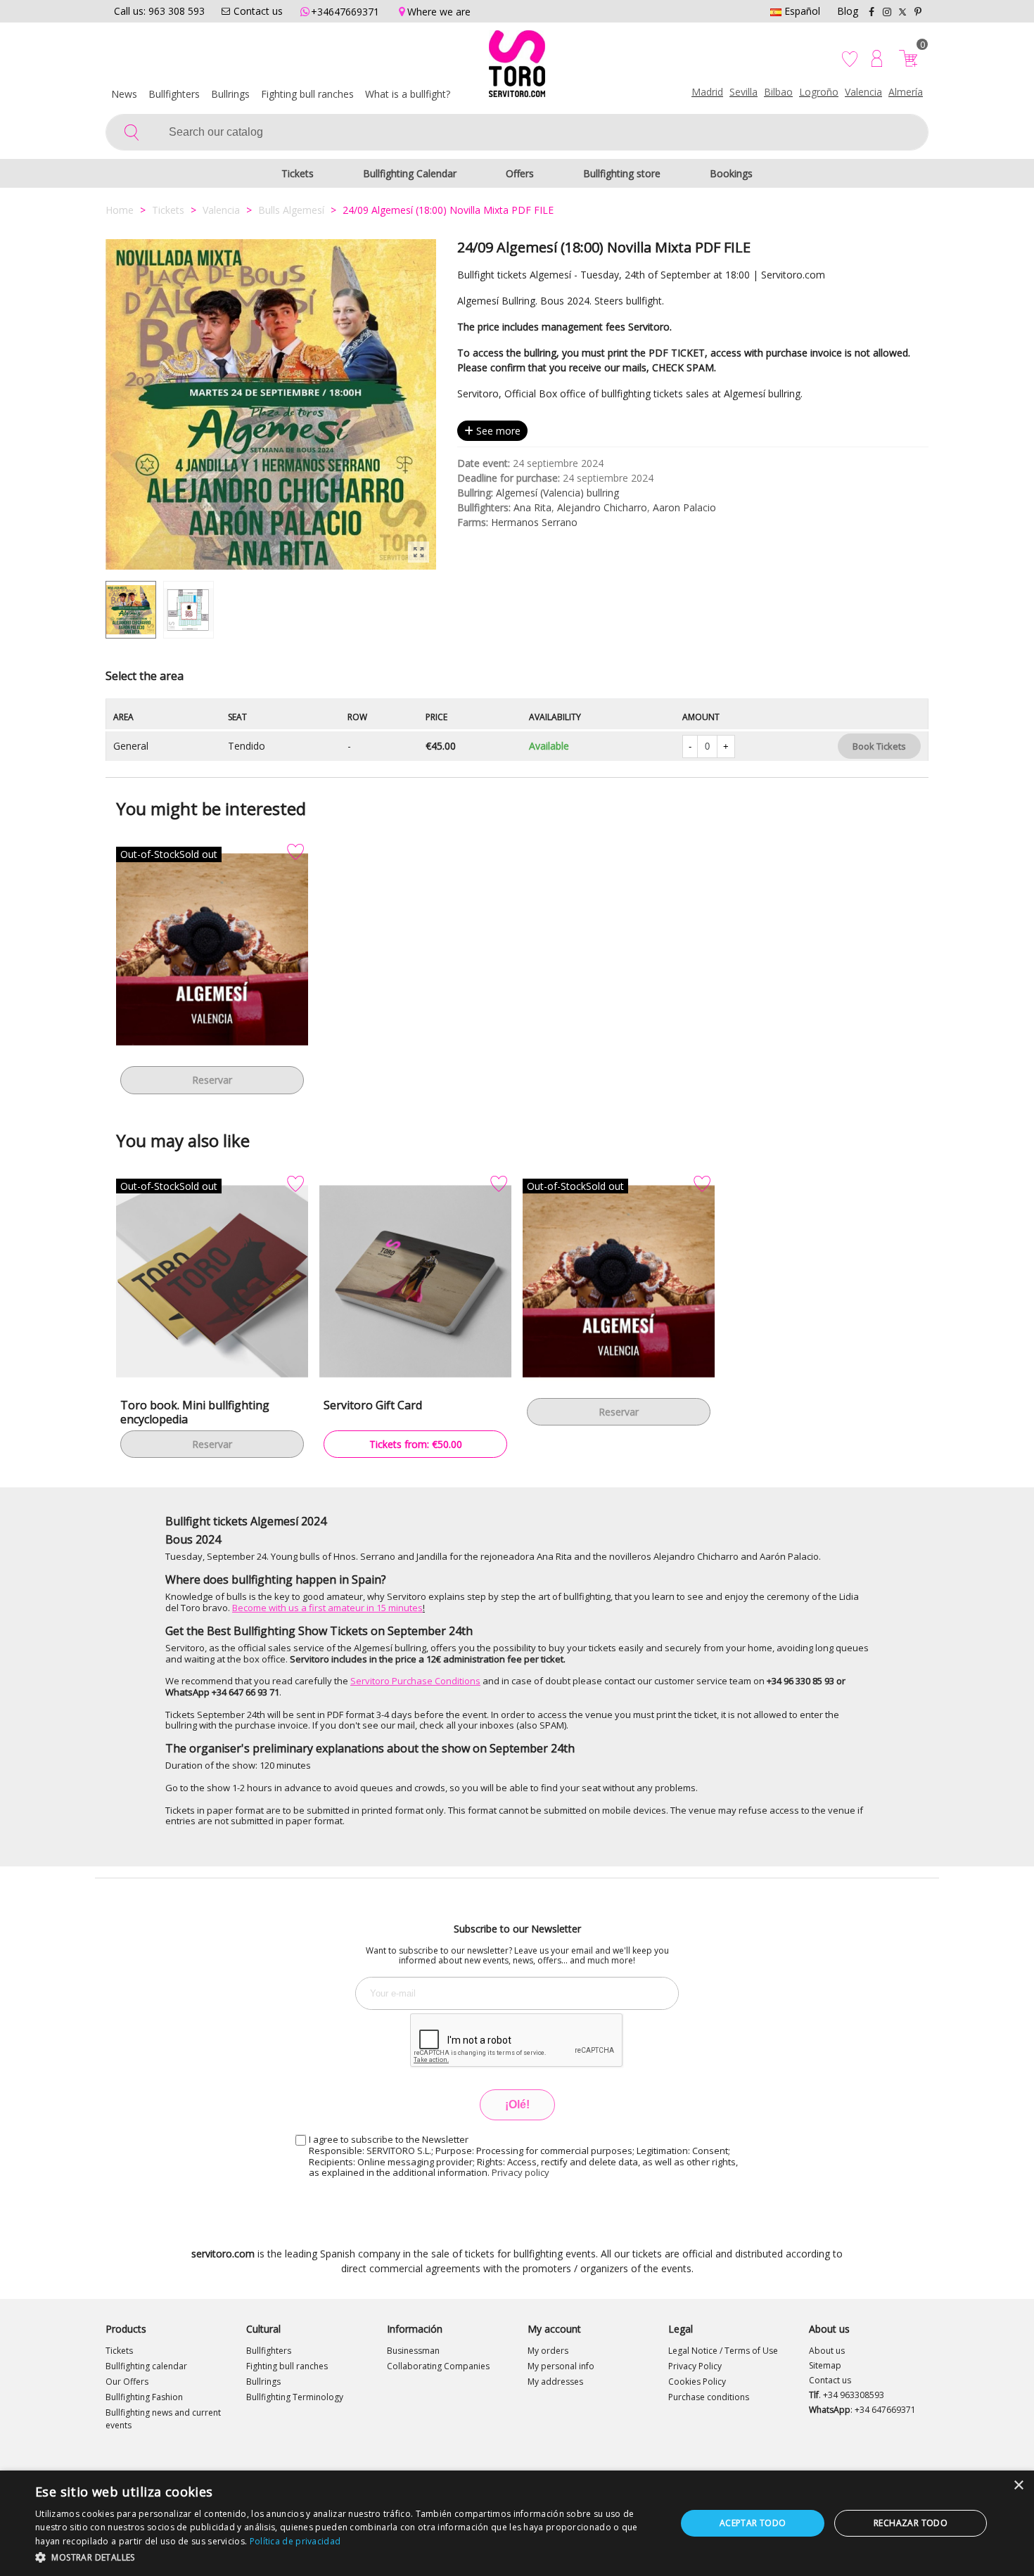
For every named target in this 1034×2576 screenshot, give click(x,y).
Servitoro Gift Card (373, 1405)
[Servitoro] (517, 67)
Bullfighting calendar (146, 2366)
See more (497, 431)
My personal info (561, 2366)
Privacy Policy (695, 2366)
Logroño (819, 92)
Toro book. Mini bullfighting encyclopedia (195, 1412)
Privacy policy (521, 2172)
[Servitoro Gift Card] (415, 1281)
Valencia (863, 92)
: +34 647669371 (862, 2410)
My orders (548, 2351)
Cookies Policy (697, 2382)
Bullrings (230, 94)
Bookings (731, 173)
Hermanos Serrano (534, 522)
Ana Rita (532, 507)
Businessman (413, 2351)
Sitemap (825, 2365)
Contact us (830, 2380)
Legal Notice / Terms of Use (723, 2351)
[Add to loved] (295, 852)
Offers (520, 173)
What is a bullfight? (408, 94)
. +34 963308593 (847, 2395)
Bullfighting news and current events (163, 2419)
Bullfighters (174, 94)
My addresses (555, 2382)
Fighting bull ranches (307, 94)
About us (827, 2351)
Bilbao (778, 92)
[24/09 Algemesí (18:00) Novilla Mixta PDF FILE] (419, 552)
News (124, 94)
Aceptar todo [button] (753, 2523)
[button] (346, 2557)
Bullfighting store (622, 173)
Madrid (707, 92)
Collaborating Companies (438, 2366)
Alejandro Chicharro (602, 507)
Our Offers (127, 2382)
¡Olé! (517, 2104)
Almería (906, 92)
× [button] (1018, 2486)
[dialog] (517, 2523)
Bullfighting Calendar (410, 173)
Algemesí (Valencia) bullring (557, 493)
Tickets (298, 173)
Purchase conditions (709, 2397)
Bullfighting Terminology (295, 2397)
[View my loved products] (851, 58)
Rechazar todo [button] (911, 2523)
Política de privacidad (295, 2541)
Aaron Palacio (684, 507)
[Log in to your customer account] (877, 58)
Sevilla (743, 92)
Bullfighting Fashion (144, 2397)
